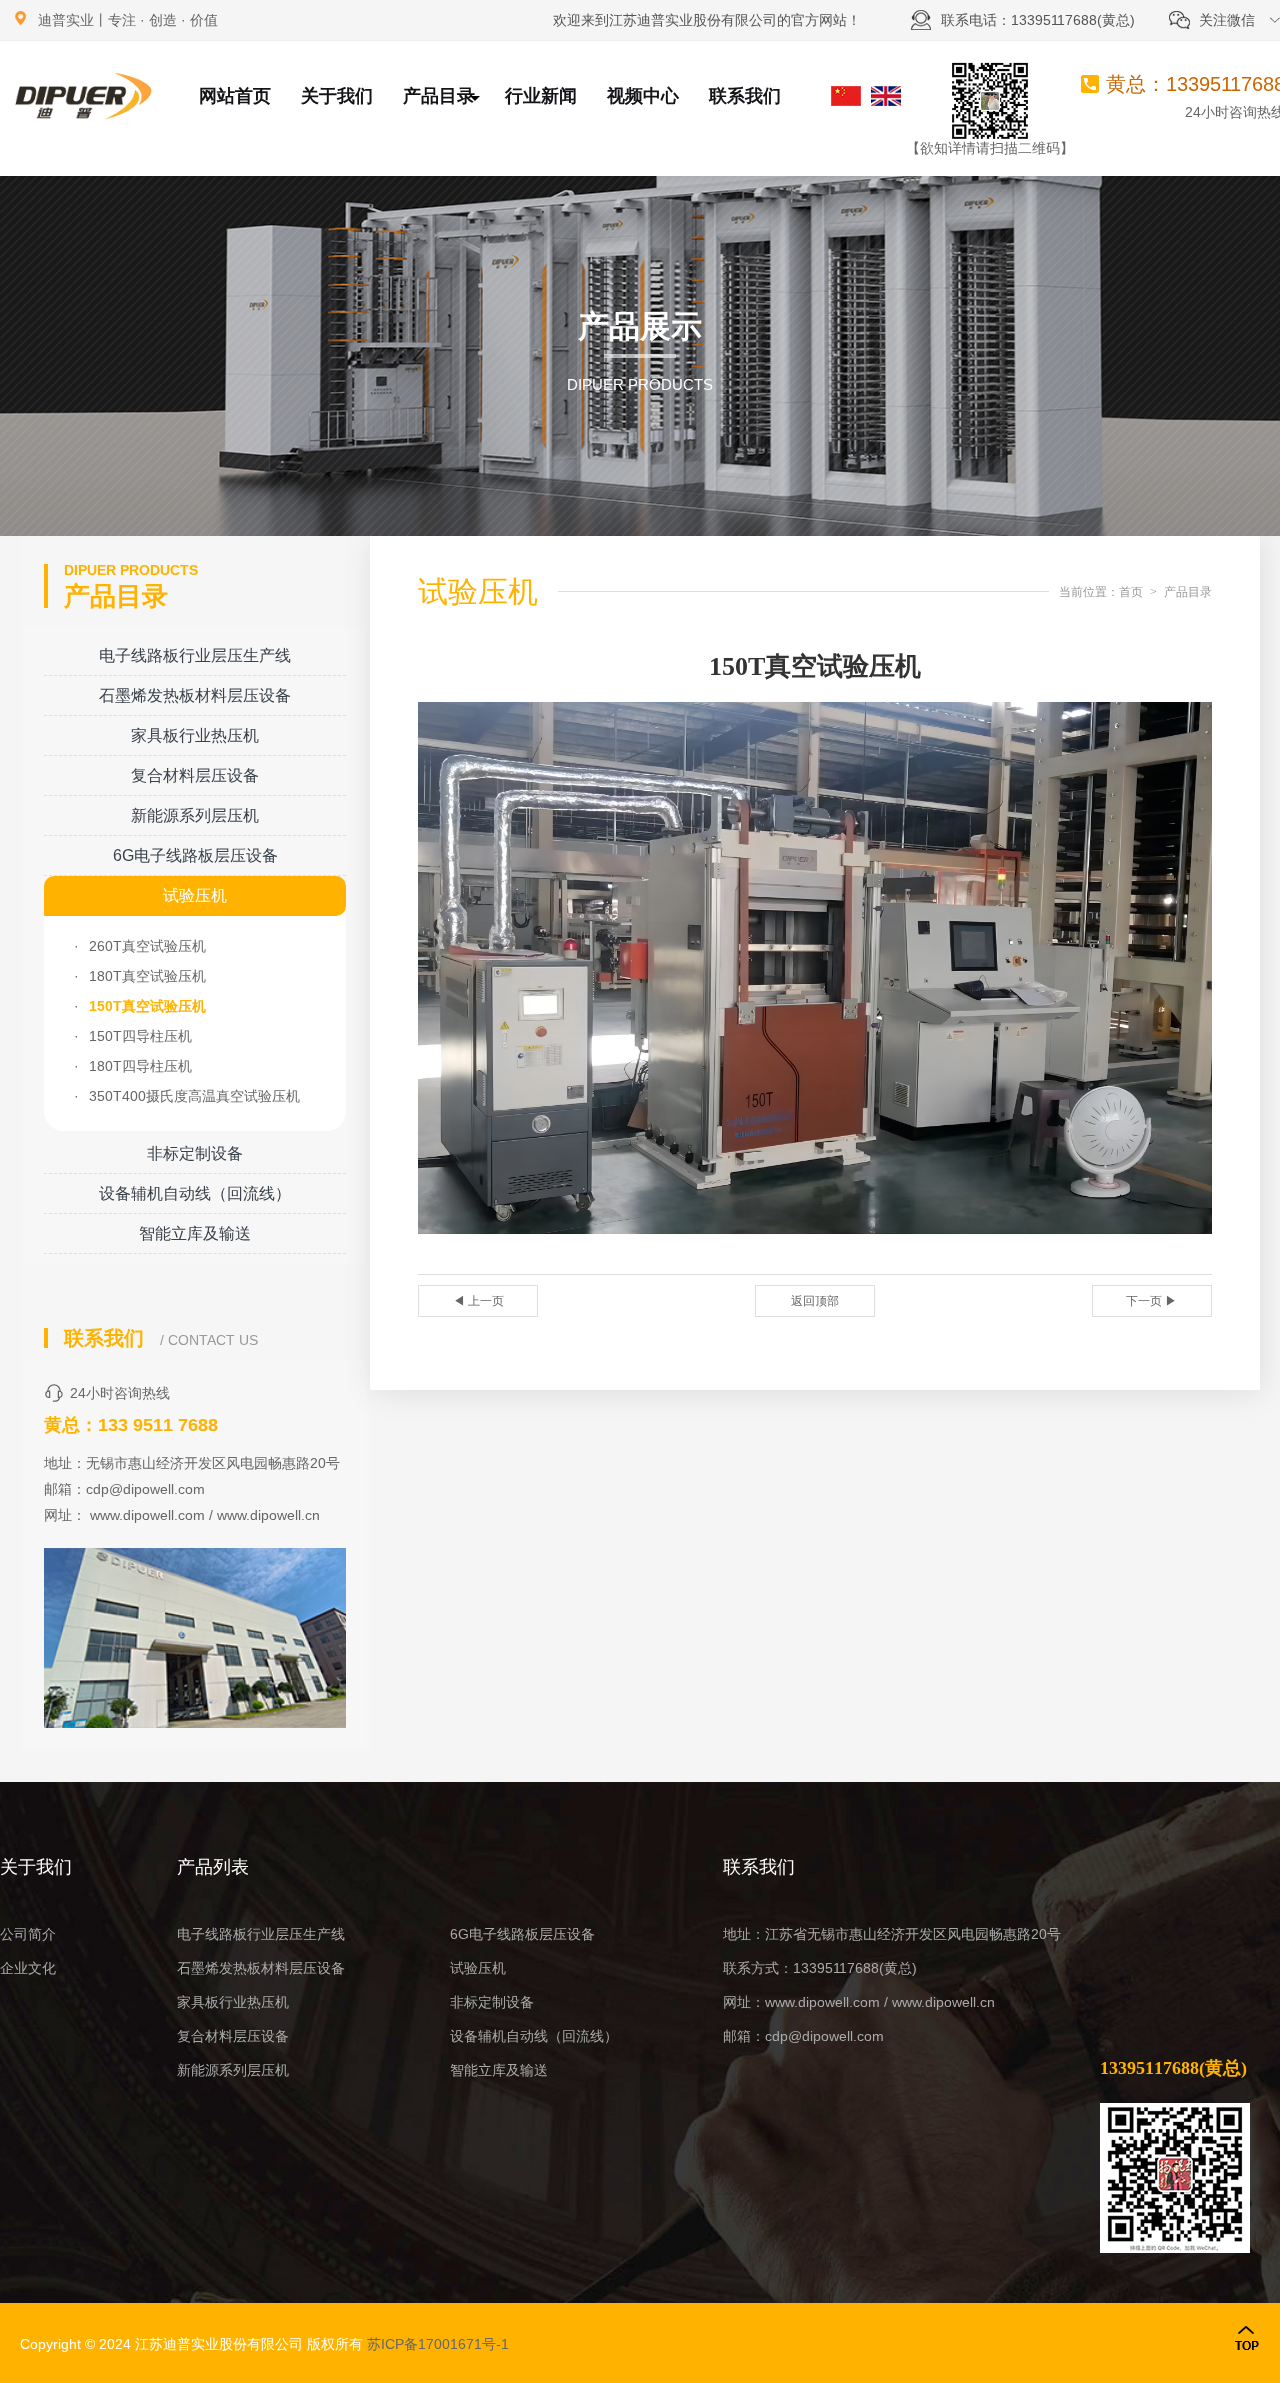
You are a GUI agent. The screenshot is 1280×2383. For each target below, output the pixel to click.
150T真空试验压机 (147, 1006)
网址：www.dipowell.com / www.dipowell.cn (859, 2002)
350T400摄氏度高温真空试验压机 (194, 1096)
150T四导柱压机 (140, 1036)
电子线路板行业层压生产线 (195, 655)
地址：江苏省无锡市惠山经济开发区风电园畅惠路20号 (892, 1934)
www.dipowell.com (147, 1515)
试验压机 (195, 895)
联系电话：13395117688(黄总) (1038, 20)
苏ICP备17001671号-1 (438, 2344)
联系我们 (745, 96)
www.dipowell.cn (268, 1515)
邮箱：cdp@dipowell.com (803, 2036)
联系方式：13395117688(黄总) (820, 1968)
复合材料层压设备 (195, 775)
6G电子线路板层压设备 (195, 855)
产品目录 (439, 96)
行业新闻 (541, 96)
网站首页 (235, 96)
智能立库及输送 (195, 1233)
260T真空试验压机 (147, 946)
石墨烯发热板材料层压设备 (195, 695)
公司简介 (28, 1934)
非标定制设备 (195, 1153)
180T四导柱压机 (140, 1066)
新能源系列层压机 (195, 815)
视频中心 (643, 96)
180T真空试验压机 (147, 976)
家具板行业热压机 (195, 735)
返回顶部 (815, 1301)
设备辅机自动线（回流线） (195, 1193)
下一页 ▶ (1151, 1301)
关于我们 (337, 96)
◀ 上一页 (478, 1301)
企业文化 (28, 1968)
